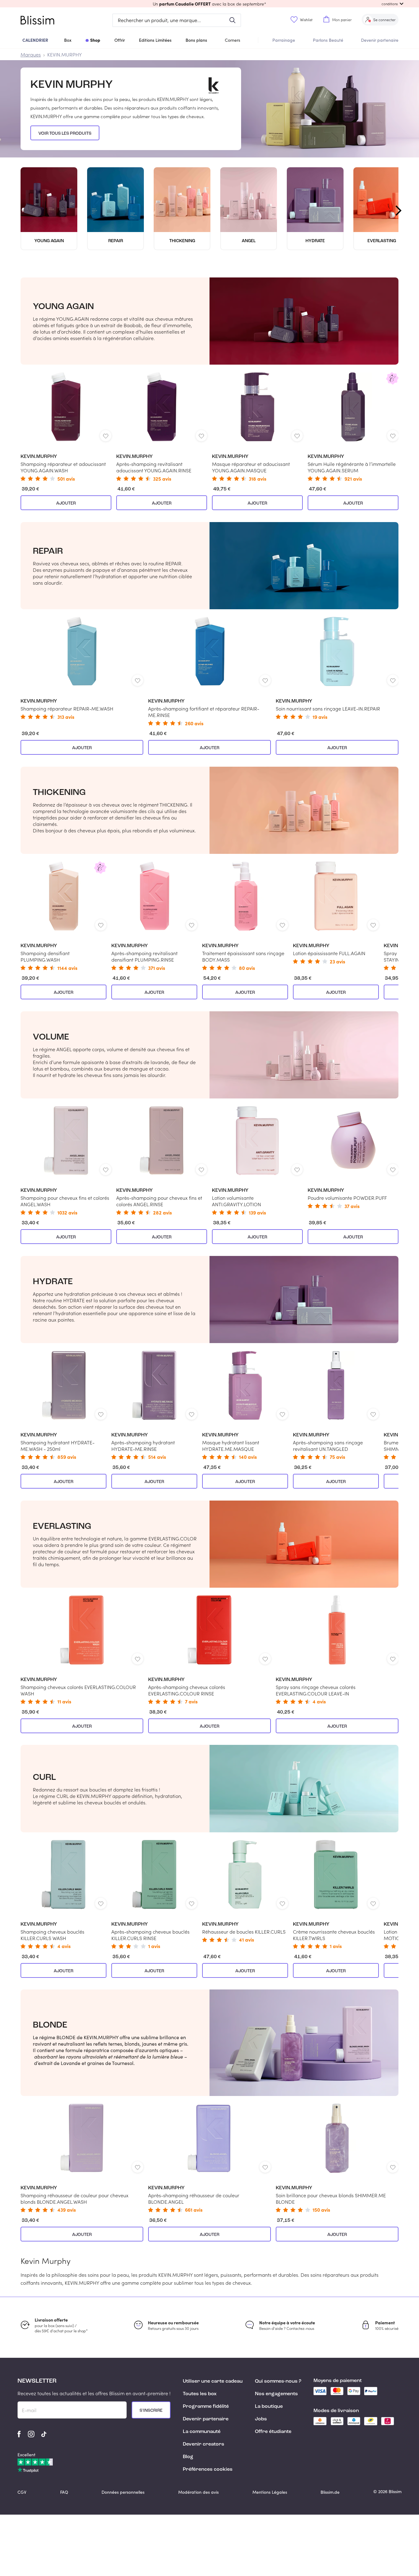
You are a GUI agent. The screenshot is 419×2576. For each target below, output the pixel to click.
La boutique (269, 2407)
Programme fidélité (206, 2407)
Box (68, 40)
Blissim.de (330, 2492)
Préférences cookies (208, 2469)
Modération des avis (198, 2492)
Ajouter (66, 503)
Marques (31, 54)
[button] (209, 4)
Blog (188, 2457)
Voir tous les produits (65, 134)
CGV (22, 2492)
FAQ (64, 2492)
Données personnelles (123, 2492)
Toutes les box (200, 2394)
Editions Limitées (155, 40)
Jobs (261, 2419)
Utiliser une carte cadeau (213, 2381)
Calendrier (35, 40)
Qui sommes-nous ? (278, 2381)
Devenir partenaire (380, 40)
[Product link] (66, 427)
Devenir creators (204, 2444)
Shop (95, 40)
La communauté (202, 2432)
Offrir (120, 40)
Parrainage (284, 40)
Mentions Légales (270, 2492)
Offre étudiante (273, 2432)
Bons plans (196, 40)
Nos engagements (276, 2394)
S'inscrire (151, 2411)
